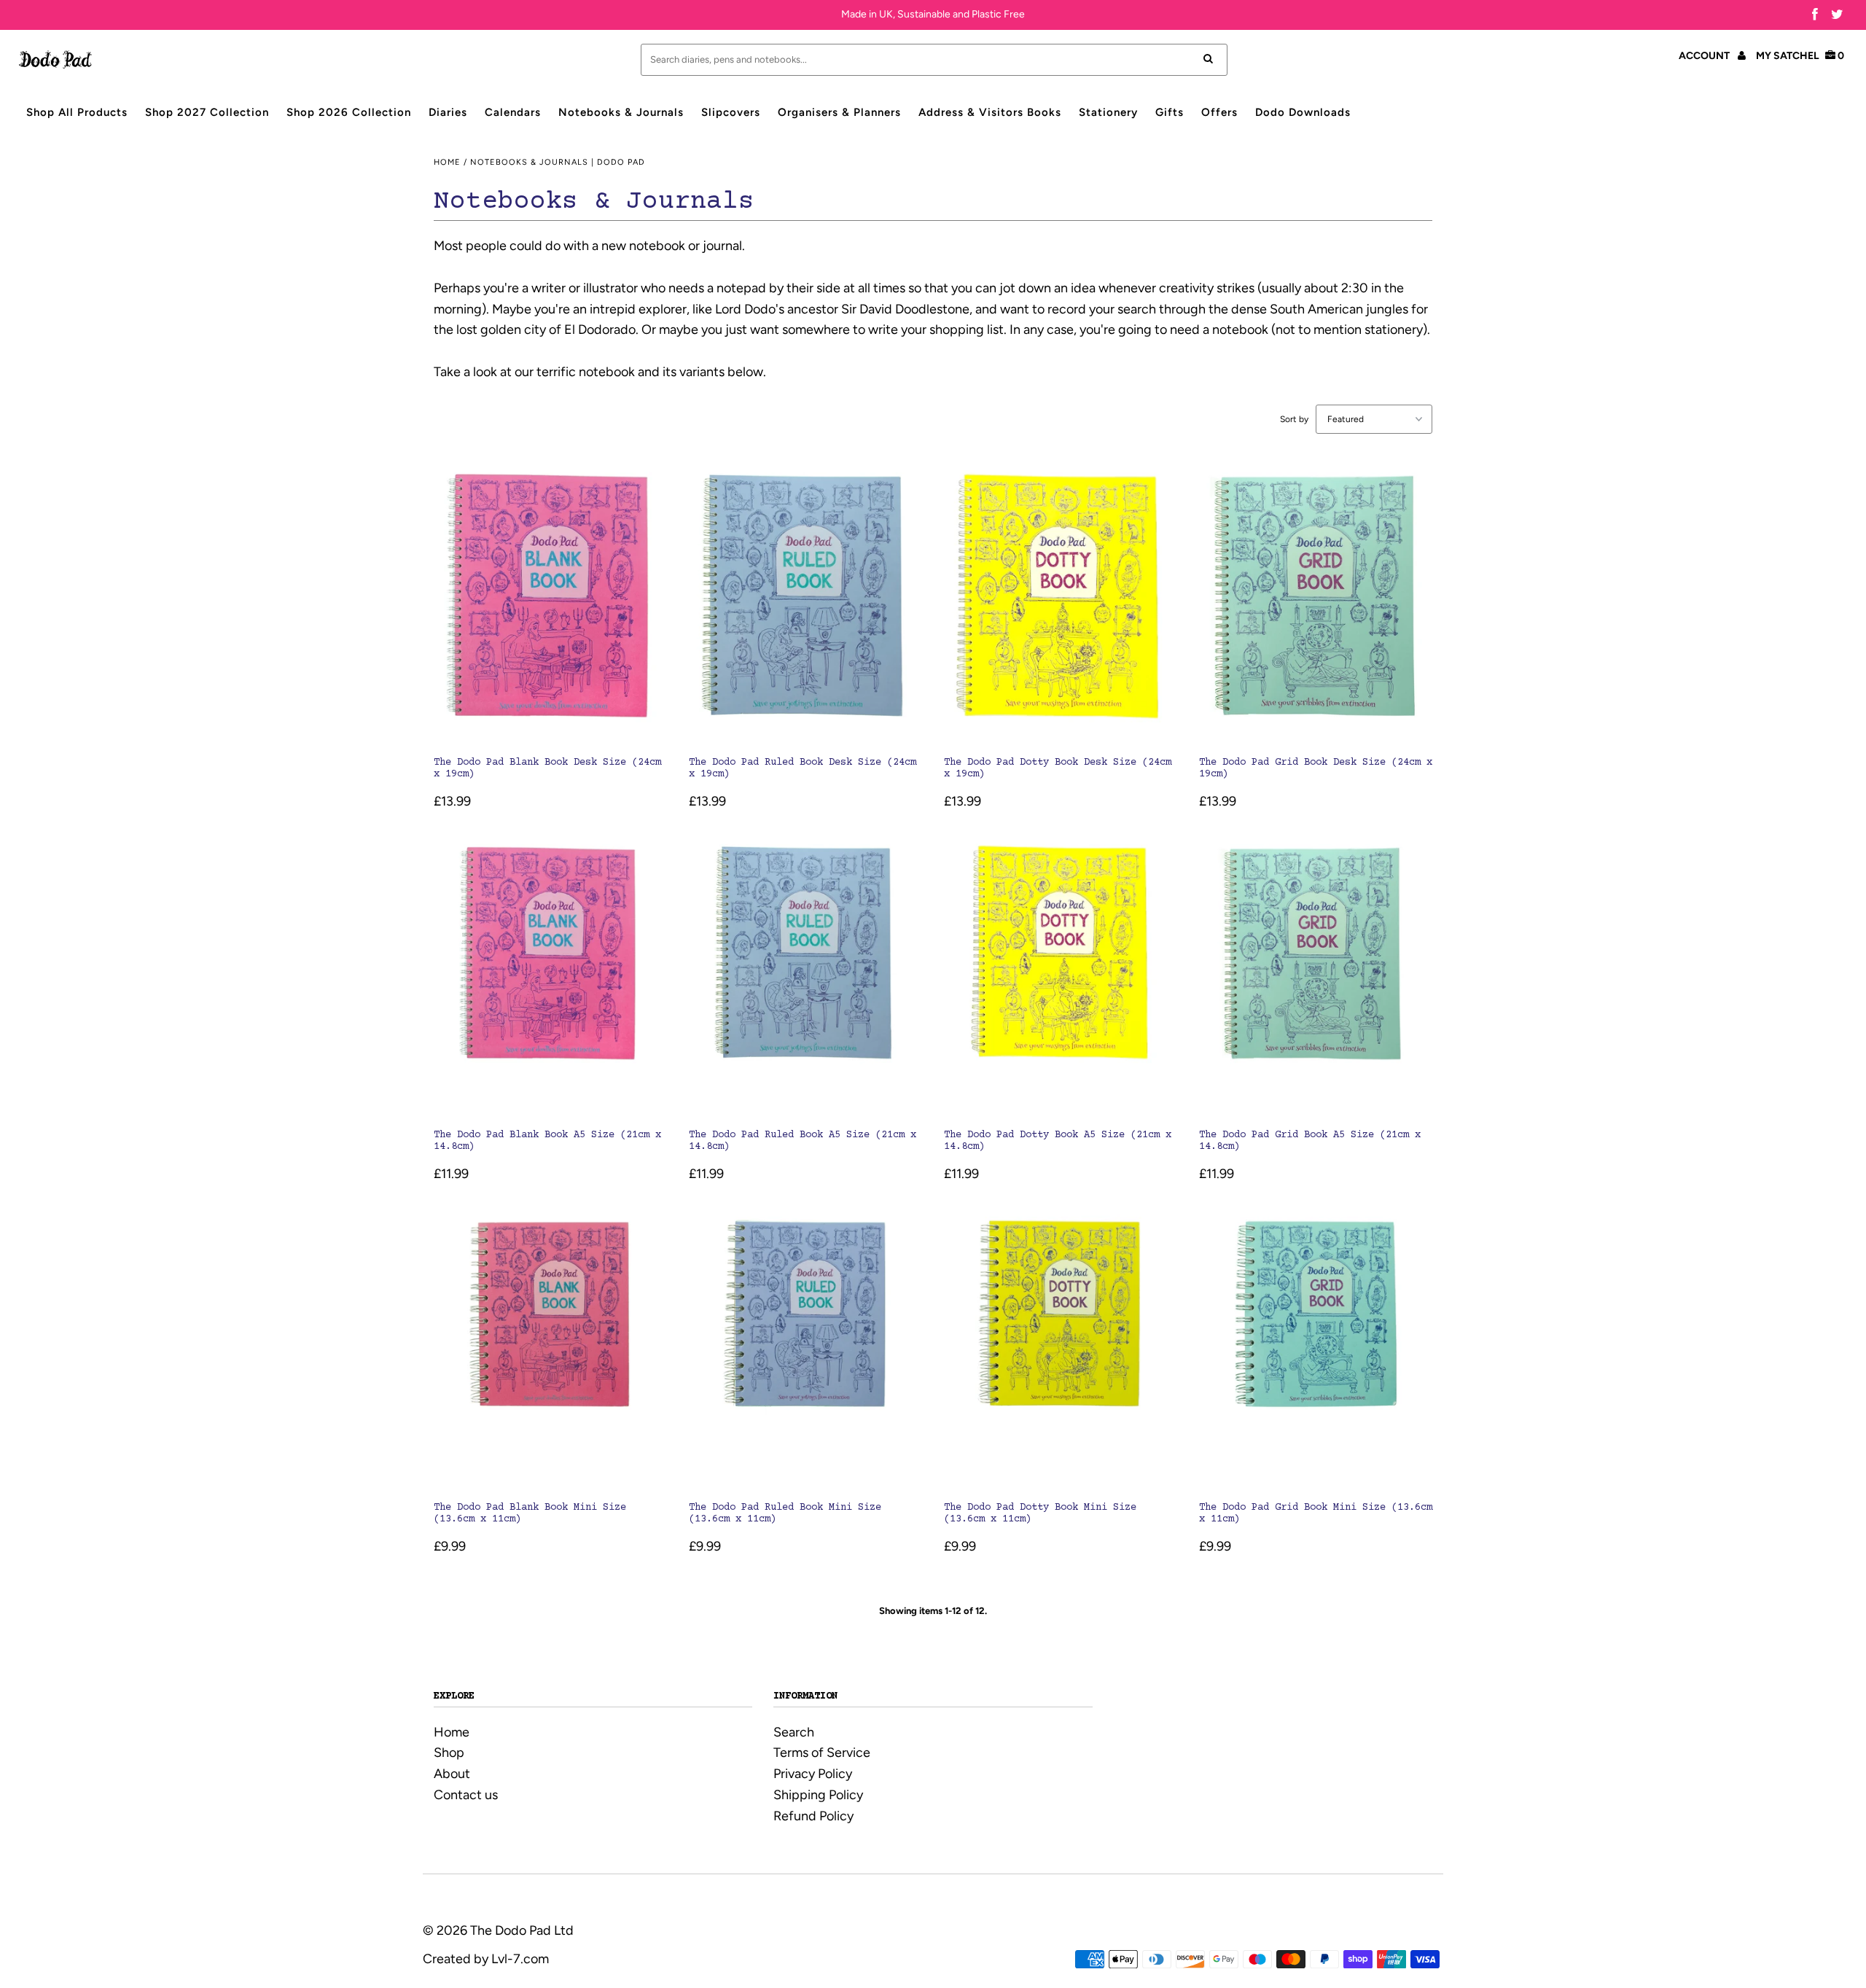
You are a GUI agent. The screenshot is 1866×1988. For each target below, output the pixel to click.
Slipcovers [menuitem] (731, 112)
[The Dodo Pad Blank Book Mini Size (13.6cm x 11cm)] (551, 1347)
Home (447, 162)
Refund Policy (813, 1816)
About (452, 1774)
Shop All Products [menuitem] (77, 112)
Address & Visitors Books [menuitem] (990, 112)
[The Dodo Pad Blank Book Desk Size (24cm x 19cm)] (551, 603)
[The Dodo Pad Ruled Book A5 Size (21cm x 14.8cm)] (806, 975)
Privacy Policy (813, 1774)
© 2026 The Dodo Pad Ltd (498, 1930)
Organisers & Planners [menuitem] (839, 112)
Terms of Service (822, 1753)
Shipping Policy (818, 1795)
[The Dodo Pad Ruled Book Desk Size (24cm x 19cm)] (806, 603)
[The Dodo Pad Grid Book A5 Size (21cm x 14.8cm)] (1316, 975)
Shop (449, 1753)
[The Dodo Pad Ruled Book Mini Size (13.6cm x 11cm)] (806, 1347)
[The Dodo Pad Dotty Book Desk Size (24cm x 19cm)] (1061, 603)
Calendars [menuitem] (513, 112)
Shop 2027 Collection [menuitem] (207, 112)
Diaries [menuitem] (448, 112)
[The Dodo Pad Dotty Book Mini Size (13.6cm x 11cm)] (1061, 1347)
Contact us (466, 1795)
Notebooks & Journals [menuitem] (621, 112)
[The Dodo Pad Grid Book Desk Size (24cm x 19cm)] (1316, 603)
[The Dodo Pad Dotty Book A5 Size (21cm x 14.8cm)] (1061, 975)
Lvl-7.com (520, 1959)
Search (794, 1732)
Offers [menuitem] (1219, 112)
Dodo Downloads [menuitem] (1303, 112)
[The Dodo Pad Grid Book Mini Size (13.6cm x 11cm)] (1316, 1347)
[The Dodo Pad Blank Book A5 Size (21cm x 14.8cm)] (551, 975)
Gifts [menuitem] (1170, 112)
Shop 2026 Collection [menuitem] (349, 112)
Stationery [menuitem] (1108, 112)
